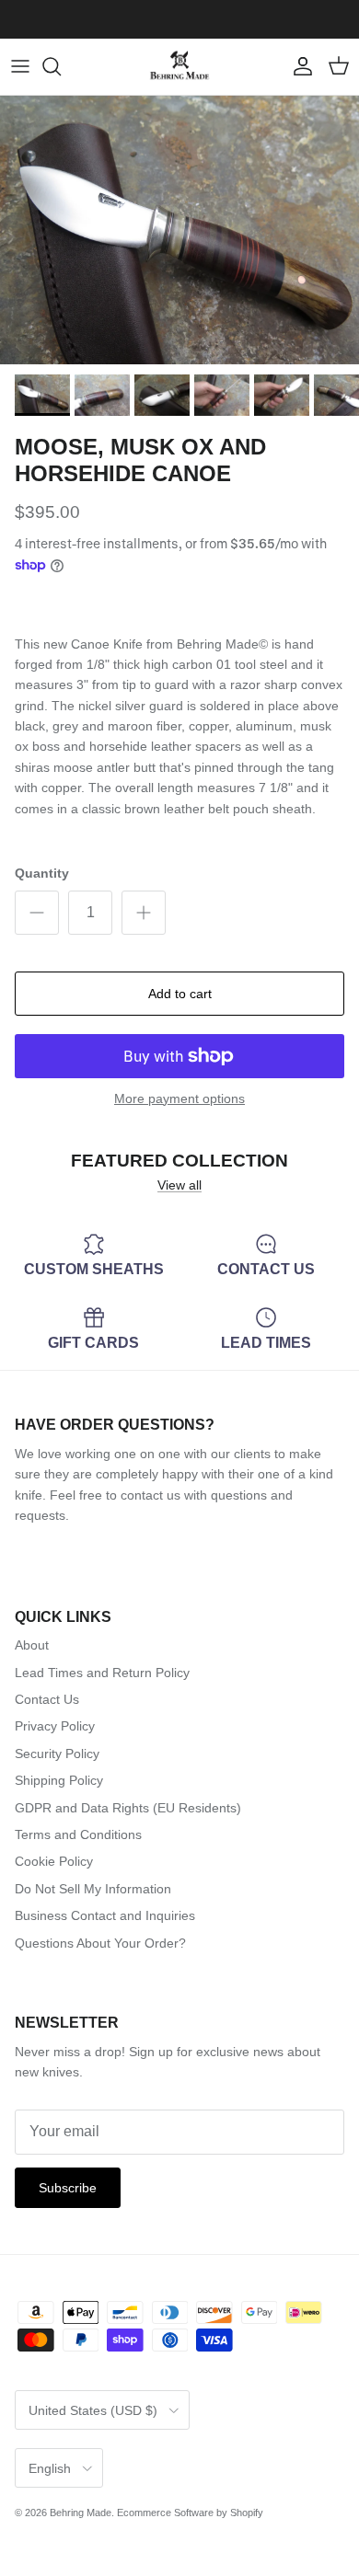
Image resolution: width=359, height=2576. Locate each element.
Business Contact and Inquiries (105, 1915)
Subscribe (68, 2188)
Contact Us (47, 1699)
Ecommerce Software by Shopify (190, 2513)
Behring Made (81, 2513)
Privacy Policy (55, 1726)
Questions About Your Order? (100, 1943)
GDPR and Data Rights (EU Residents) (128, 1808)
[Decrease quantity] (37, 913)
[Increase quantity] (144, 913)
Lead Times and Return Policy (102, 1673)
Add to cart (180, 994)
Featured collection (179, 1161)
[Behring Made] (179, 67)
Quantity (42, 873)
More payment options (179, 1098)
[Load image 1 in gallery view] (179, 230)
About (32, 1645)
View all (179, 1185)
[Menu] (20, 66)
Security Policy (57, 1754)
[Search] (61, 66)
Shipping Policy (59, 1780)
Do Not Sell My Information (93, 1889)
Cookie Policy (54, 1861)
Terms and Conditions (78, 1834)
